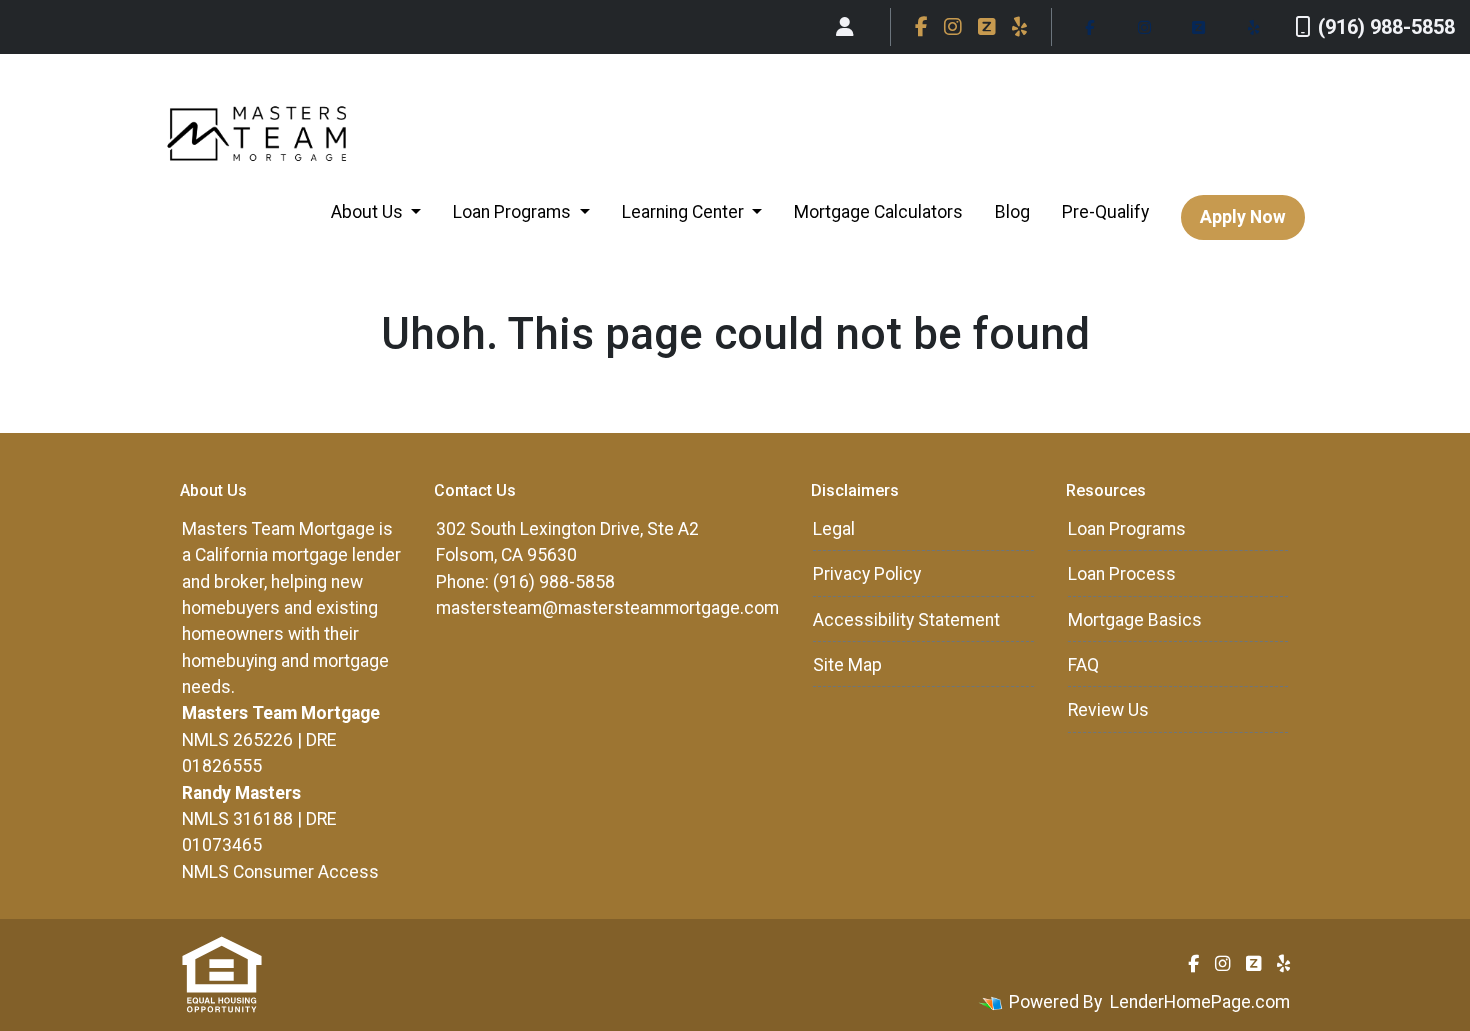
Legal (834, 529)
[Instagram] (953, 27)
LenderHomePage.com (1200, 1002)
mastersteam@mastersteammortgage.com (607, 608)
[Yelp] (1019, 27)
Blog (1012, 212)
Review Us (1108, 710)
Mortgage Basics (1135, 620)
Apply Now (1243, 217)
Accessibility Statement (906, 620)
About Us (369, 212)
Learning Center (685, 212)
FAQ (1083, 665)
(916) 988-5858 (1386, 27)
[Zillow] (987, 27)
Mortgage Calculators (878, 212)
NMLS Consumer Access (280, 872)
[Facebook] (921, 27)
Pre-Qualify (1105, 212)
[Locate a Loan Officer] (845, 27)
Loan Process (1122, 574)
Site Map (847, 665)
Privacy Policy (867, 574)
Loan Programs (514, 212)
